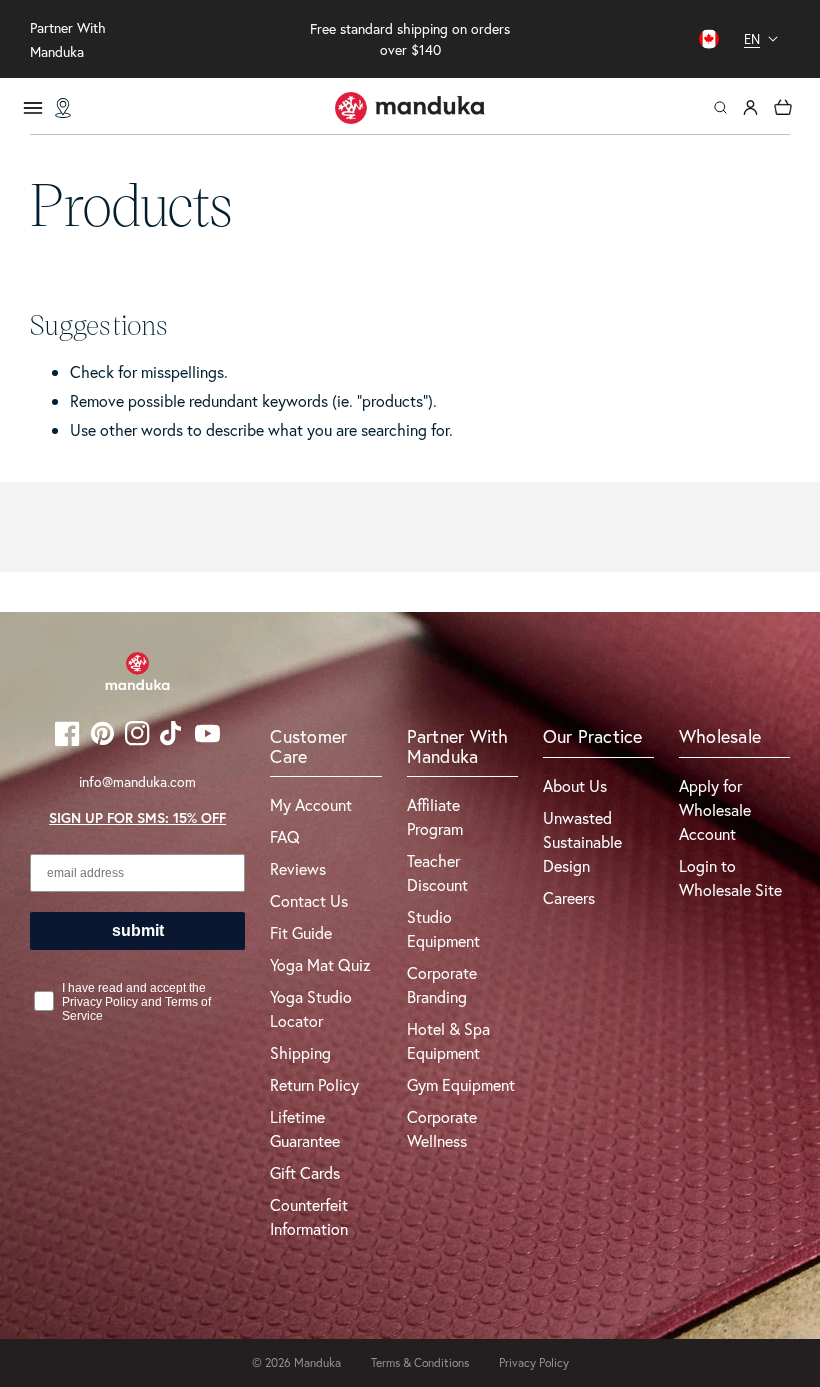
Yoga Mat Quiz (320, 964)
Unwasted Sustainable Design (582, 841)
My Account (311, 804)
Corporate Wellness (442, 1128)
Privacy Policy (534, 1362)
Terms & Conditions (420, 1362)
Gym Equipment (461, 1084)
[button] (720, 108)
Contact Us (309, 900)
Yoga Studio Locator (311, 1008)
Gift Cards (305, 1172)
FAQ (285, 836)
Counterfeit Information (309, 1216)
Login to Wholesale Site (730, 877)
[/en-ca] (410, 108)
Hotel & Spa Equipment (448, 1040)
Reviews (298, 868)
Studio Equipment (443, 928)
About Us (575, 785)
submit (138, 930)
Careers (569, 897)
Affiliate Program (435, 816)
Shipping (300, 1052)
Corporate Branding (442, 984)
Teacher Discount (437, 872)
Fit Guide (301, 932)
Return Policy (314, 1084)
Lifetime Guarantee (305, 1128)
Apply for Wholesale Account (715, 809)
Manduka (317, 1362)
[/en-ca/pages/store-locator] (63, 108)
